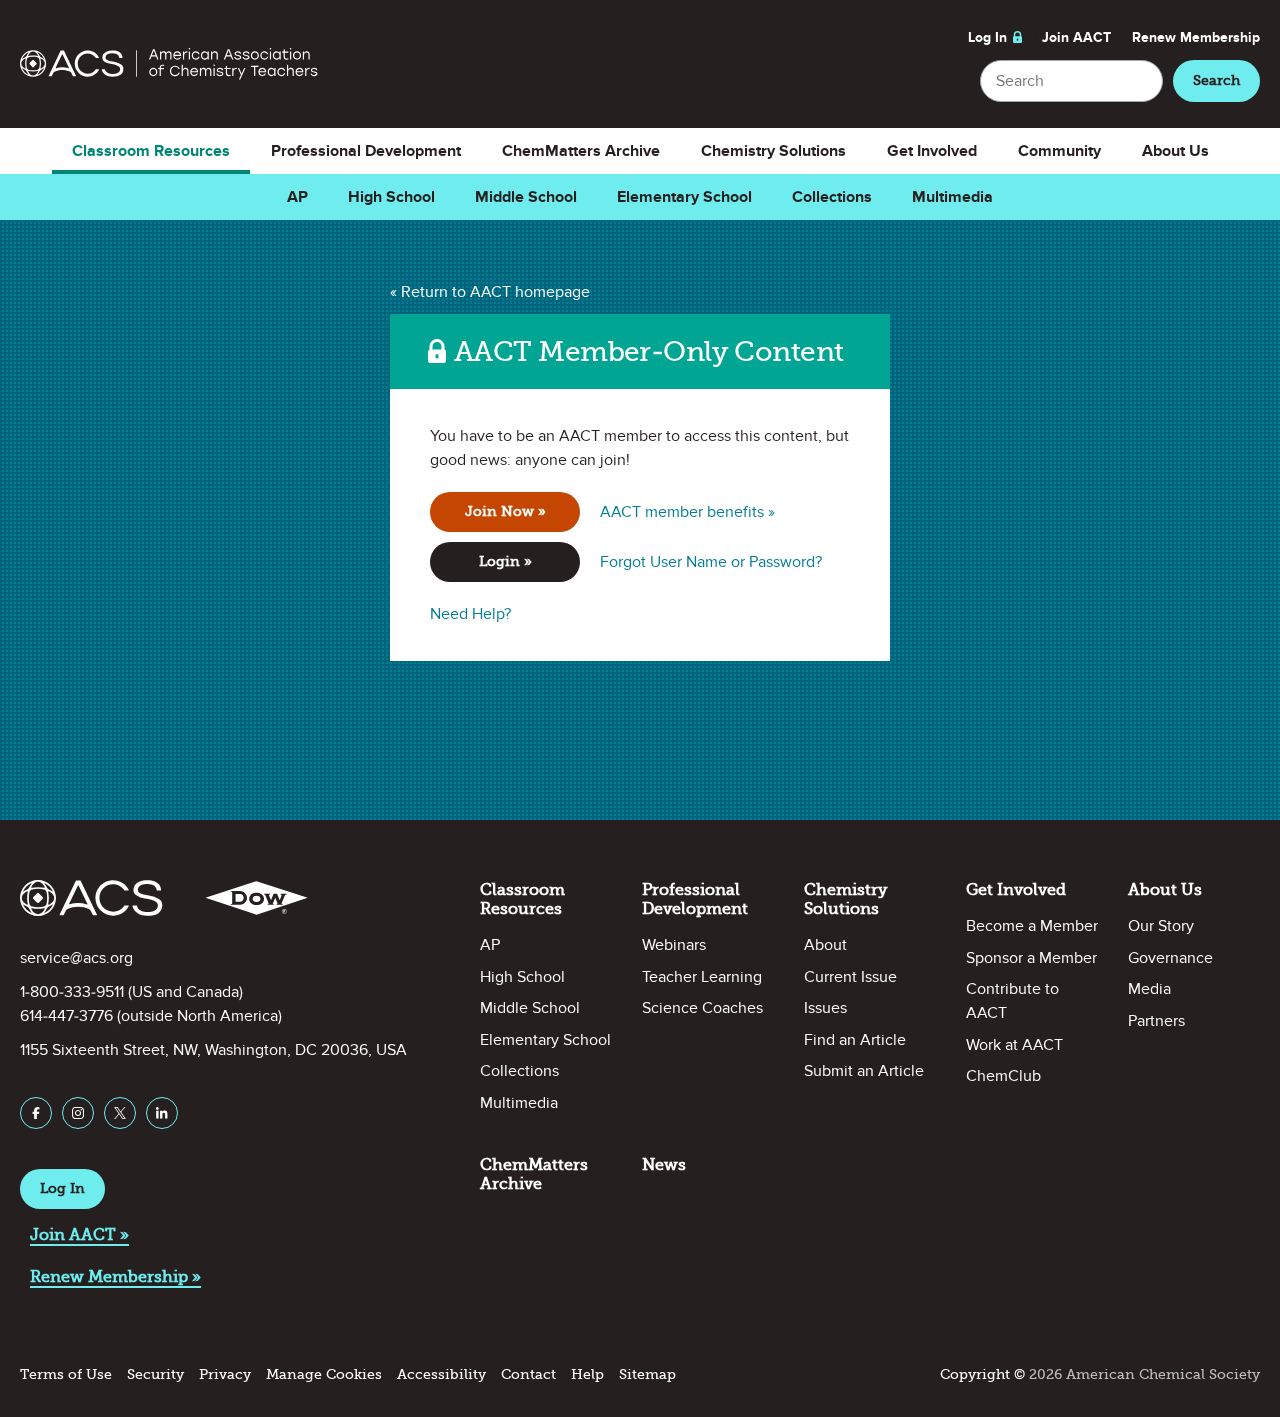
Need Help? (470, 614)
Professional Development (366, 151)
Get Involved (932, 151)
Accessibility (441, 1374)
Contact (528, 1374)
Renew (1196, 37)
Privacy (225, 1374)
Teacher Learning (702, 977)
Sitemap (647, 1374)
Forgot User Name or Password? (711, 562)
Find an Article (855, 1040)
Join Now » (505, 511)
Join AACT (1076, 37)
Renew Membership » (115, 1276)
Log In (987, 37)
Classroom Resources (151, 151)
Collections (832, 197)
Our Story (1161, 926)
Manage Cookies (324, 1374)
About (825, 945)
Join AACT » (79, 1234)
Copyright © (982, 1374)
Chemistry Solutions (773, 151)
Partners (1156, 1021)
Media (1149, 989)
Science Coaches (702, 1008)
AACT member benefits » (687, 512)
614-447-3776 (66, 1016)
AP (297, 197)
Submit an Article (864, 1071)
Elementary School (684, 197)
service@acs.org (76, 958)
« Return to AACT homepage (490, 292)
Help (587, 1374)
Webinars (674, 945)
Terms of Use (66, 1374)
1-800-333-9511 (72, 992)
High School (391, 197)
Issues (825, 1008)
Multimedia (952, 197)
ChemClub (1003, 1076)
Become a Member (1032, 926)
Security (155, 1374)
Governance (1170, 958)
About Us (1175, 151)
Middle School (526, 197)
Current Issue (850, 977)
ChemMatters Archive (581, 151)
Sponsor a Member (1031, 958)
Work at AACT (1014, 1045)
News (664, 1164)
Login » (505, 561)
